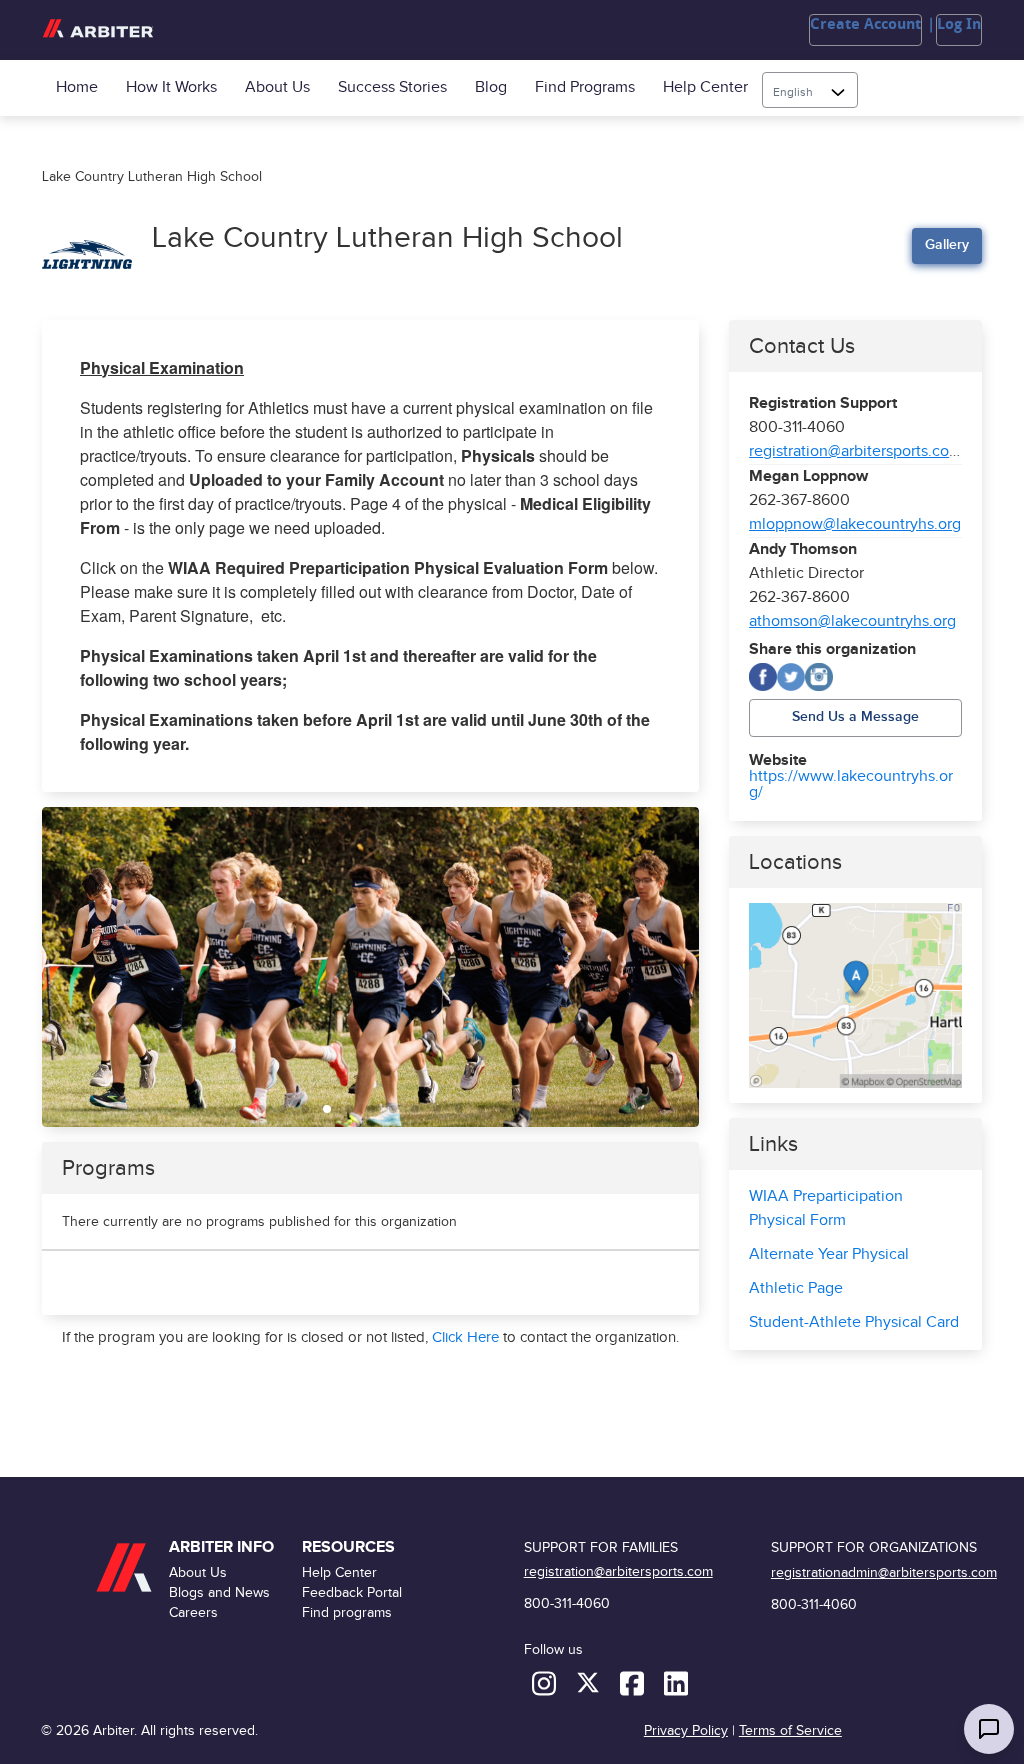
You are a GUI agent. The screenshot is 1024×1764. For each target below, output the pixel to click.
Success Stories (392, 87)
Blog (491, 87)
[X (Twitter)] (791, 677)
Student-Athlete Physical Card (854, 1322)
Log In (959, 24)
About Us (277, 87)
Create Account (865, 24)
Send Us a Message (855, 716)
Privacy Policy (686, 1730)
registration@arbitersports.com (855, 451)
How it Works (171, 87)
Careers (193, 1612)
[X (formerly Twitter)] (590, 1682)
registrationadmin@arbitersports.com (884, 1572)
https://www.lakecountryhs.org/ (851, 785)
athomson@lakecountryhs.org (852, 621)
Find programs (585, 87)
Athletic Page (796, 1288)
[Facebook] (763, 677)
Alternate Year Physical (829, 1254)
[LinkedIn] (676, 1682)
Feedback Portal (352, 1592)
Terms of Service (790, 1730)
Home (77, 87)
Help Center (705, 87)
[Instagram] (819, 677)
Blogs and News (219, 1592)
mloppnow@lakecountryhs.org (855, 524)
